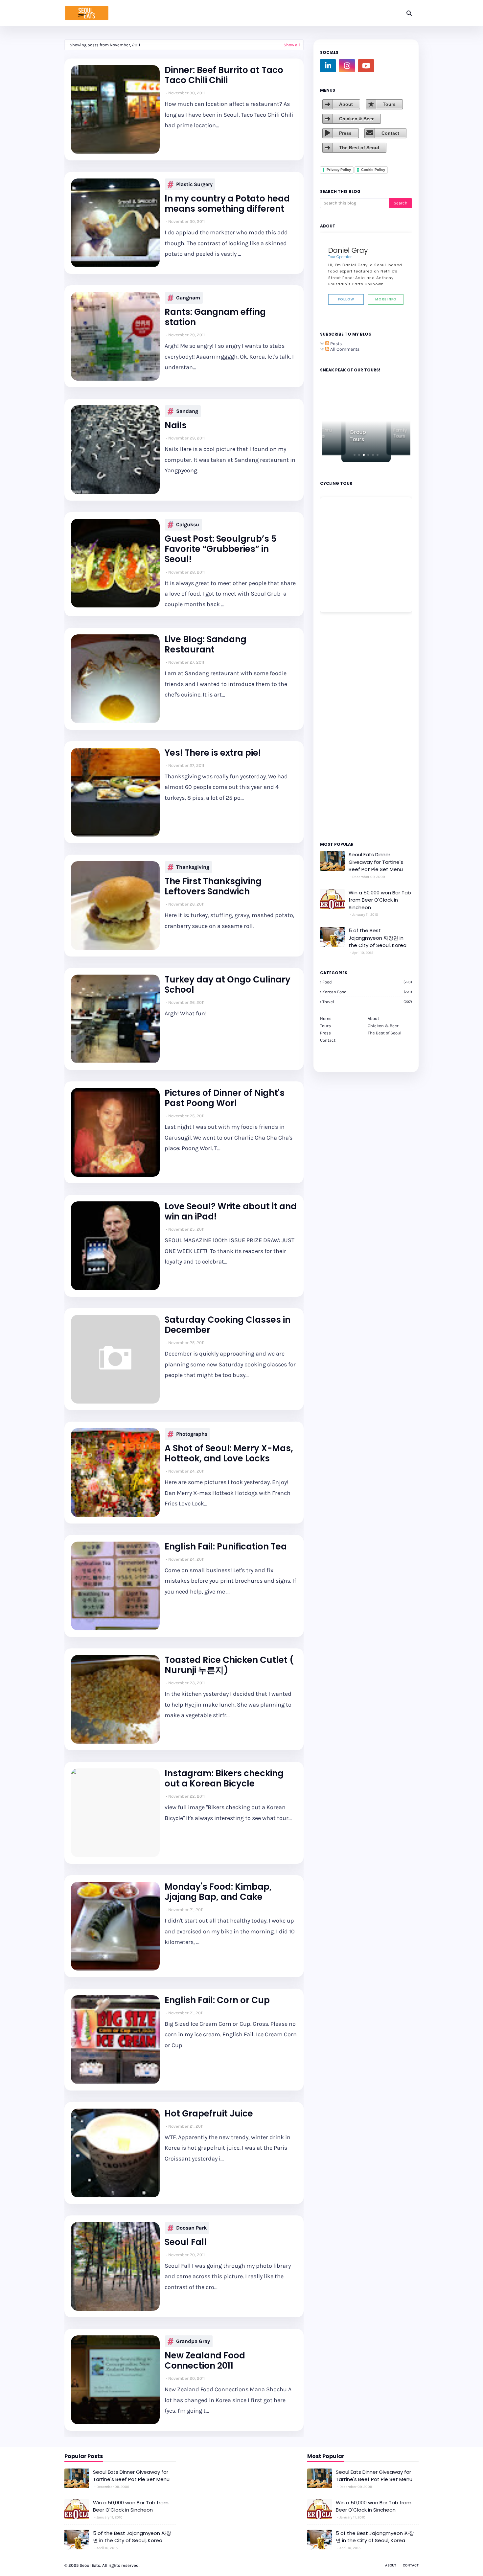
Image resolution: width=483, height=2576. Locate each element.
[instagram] (347, 66)
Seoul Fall (186, 2242)
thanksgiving (193, 867)
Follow (346, 299)
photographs (192, 1434)
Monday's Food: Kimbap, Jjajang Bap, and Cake (218, 1892)
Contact (390, 133)
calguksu (188, 524)
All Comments (344, 349)
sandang (187, 411)
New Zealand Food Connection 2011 (205, 2361)
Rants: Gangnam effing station (215, 317)
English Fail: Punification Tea (226, 1547)
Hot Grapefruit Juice (209, 2114)
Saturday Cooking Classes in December (228, 1325)
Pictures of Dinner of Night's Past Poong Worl (225, 1098)
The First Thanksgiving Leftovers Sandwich (213, 886)
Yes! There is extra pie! (213, 753)
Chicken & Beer (356, 119)
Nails (176, 425)
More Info (386, 299)
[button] (355, 455)
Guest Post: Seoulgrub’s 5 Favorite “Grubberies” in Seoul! (220, 549)
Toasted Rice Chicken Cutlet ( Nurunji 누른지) (229, 1665)
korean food (367, 992)
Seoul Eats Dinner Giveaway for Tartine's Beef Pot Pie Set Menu (376, 862)
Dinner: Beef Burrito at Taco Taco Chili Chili (224, 75)
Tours (389, 104)
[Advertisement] (340, 726)
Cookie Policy (373, 170)
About (346, 104)
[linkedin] (328, 66)
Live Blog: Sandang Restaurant (206, 645)
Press (345, 133)
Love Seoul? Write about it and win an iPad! (231, 1212)
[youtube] (366, 66)
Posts (335, 344)
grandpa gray (193, 2341)
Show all (292, 45)
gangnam (188, 298)
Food (367, 982)
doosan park (191, 2228)
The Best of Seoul (359, 148)
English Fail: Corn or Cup (217, 2000)
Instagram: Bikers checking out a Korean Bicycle (224, 1779)
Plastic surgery (194, 184)
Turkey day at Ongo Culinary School (228, 985)
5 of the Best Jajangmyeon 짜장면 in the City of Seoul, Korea (378, 938)
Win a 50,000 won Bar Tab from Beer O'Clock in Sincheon (380, 900)
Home (326, 1018)
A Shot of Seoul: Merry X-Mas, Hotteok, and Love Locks (229, 1453)
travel (367, 1002)
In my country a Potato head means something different (227, 204)
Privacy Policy (339, 170)
